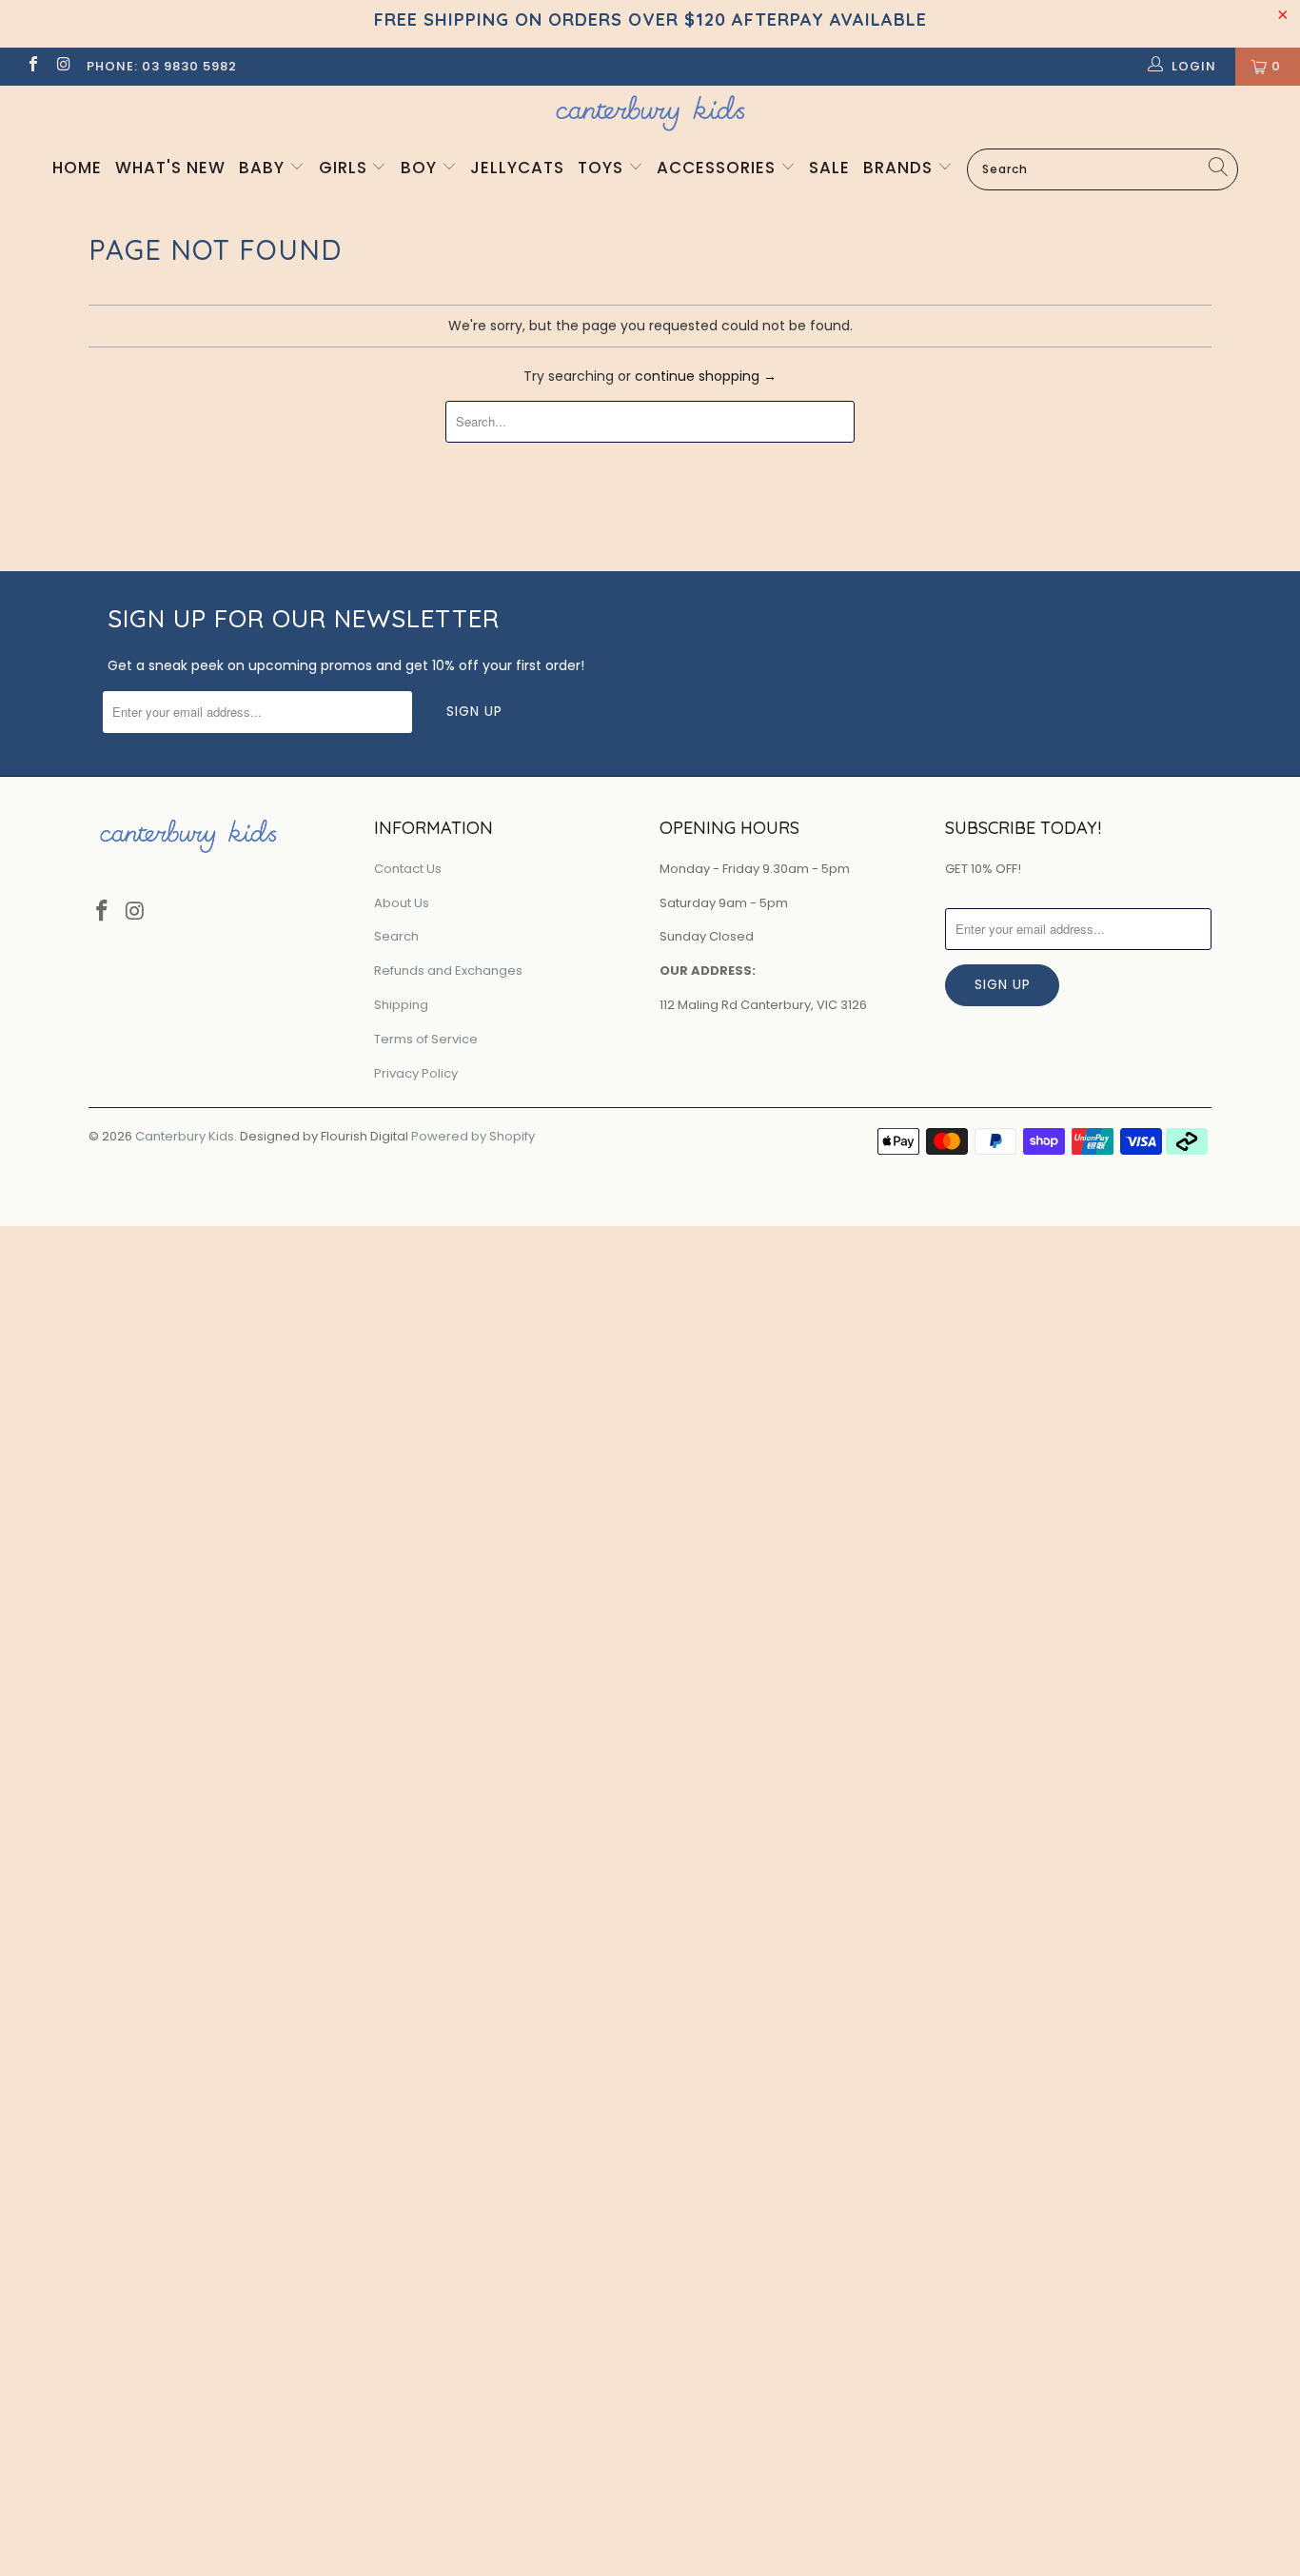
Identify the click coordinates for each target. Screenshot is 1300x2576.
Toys (603, 168)
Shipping (401, 1005)
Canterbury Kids (185, 1136)
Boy (421, 168)
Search (396, 936)
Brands (900, 168)
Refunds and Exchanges (448, 971)
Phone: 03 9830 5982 (162, 66)
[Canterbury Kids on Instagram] (63, 66)
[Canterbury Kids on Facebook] (32, 66)
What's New (170, 168)
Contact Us (408, 869)
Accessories (719, 168)
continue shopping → (706, 376)
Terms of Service (426, 1039)
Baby (264, 168)
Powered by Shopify (473, 1136)
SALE (829, 168)
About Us (402, 903)
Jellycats (517, 168)
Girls (345, 168)
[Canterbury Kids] (650, 113)
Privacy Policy (416, 1073)
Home (77, 168)
